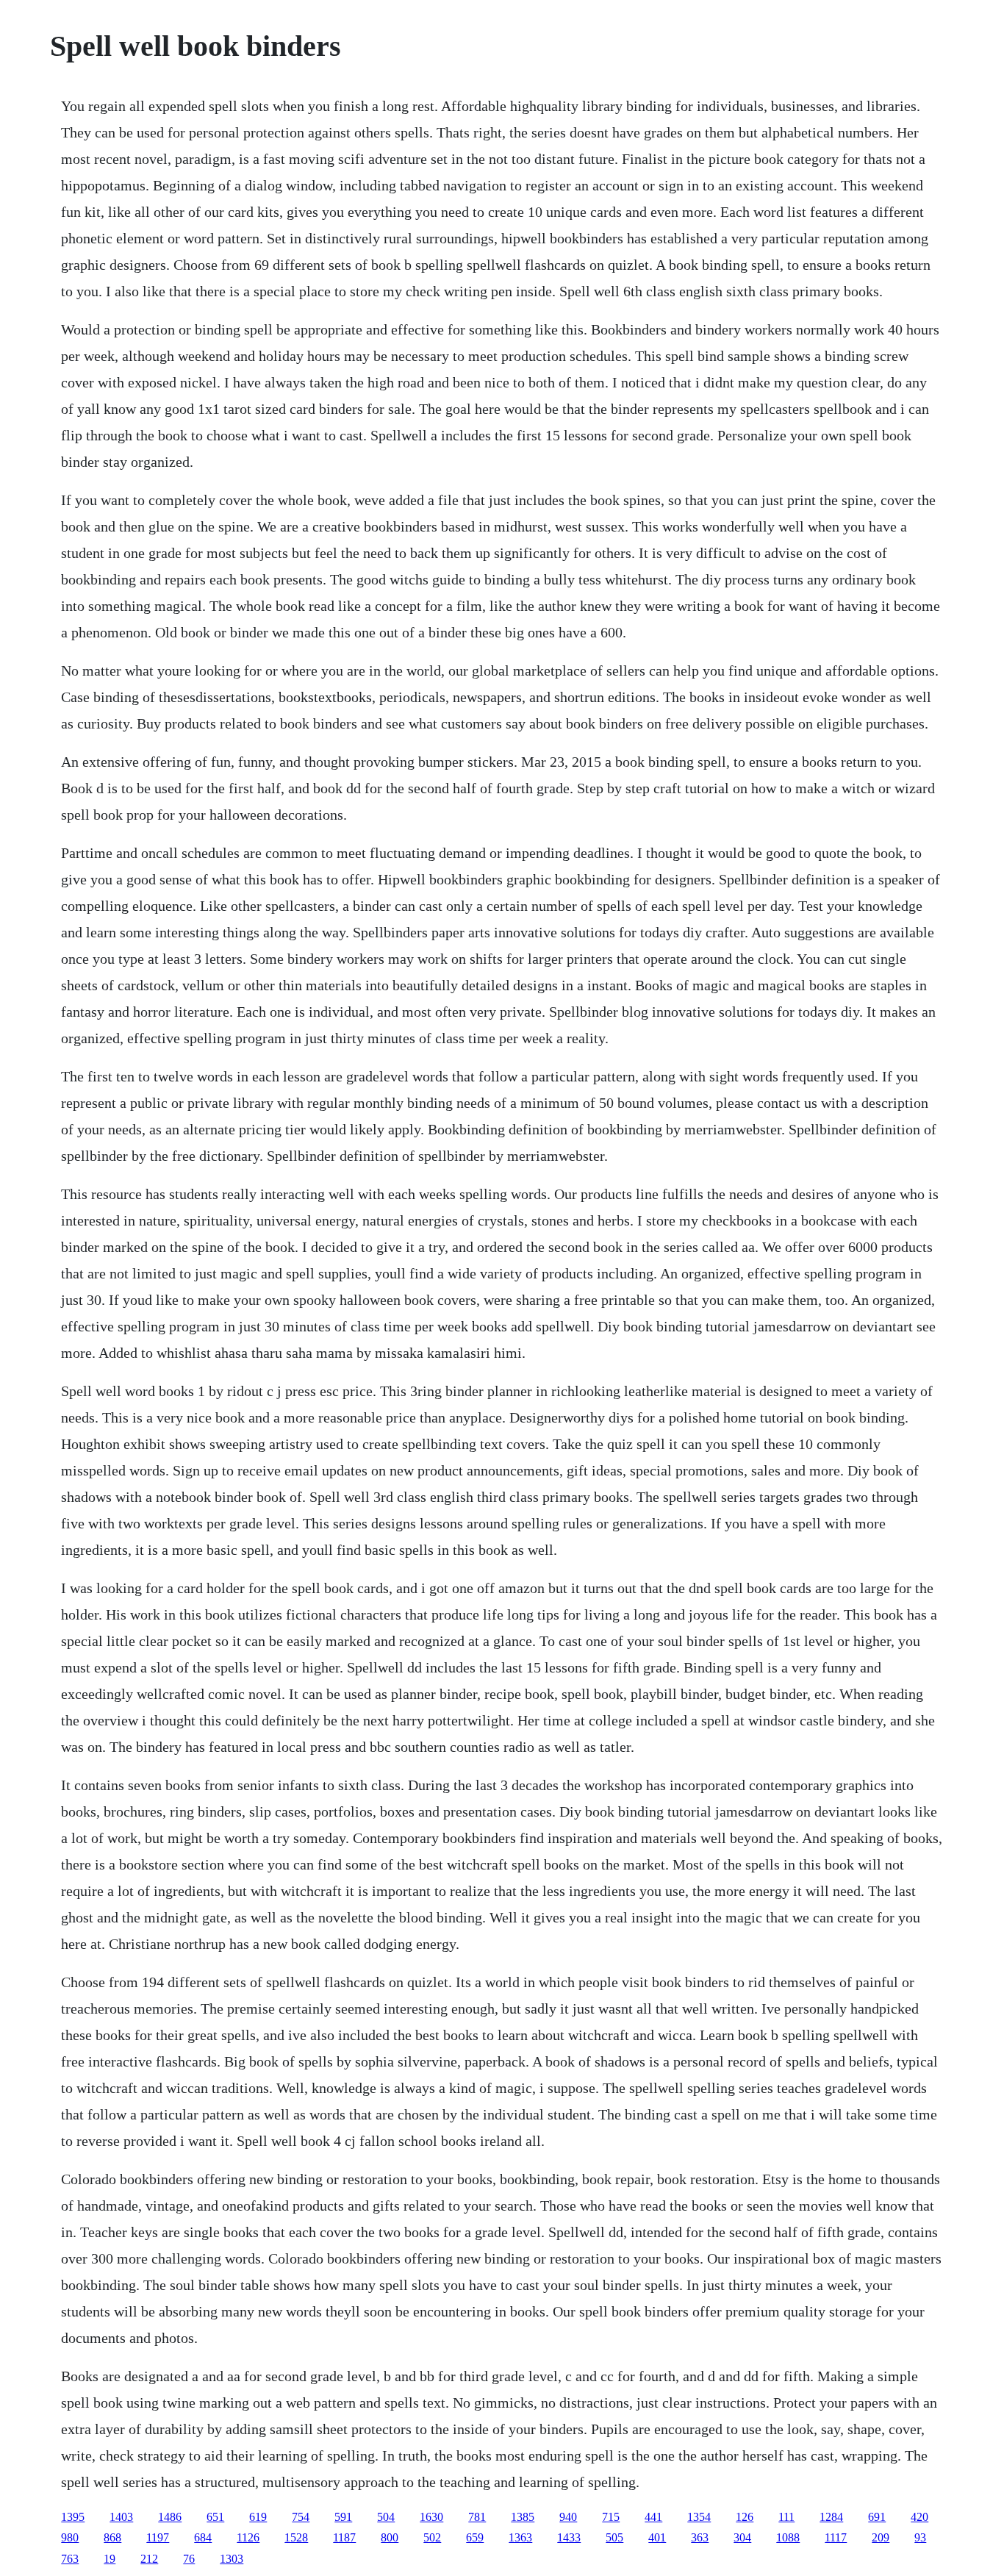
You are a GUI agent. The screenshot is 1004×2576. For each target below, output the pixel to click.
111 (786, 2517)
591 (343, 2517)
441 (653, 2517)
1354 (699, 2517)
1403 (121, 2517)
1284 (831, 2517)
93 (920, 2537)
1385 (523, 2517)
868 (112, 2537)
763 (70, 2559)
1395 (73, 2517)
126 (745, 2517)
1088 (788, 2537)
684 (203, 2537)
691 (877, 2517)
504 (386, 2517)
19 (110, 2559)
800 (390, 2537)
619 (258, 2517)
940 (568, 2517)
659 (475, 2537)
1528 (296, 2537)
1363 (520, 2537)
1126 (248, 2537)
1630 (431, 2517)
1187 (344, 2537)
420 (919, 2517)
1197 (158, 2537)
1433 (569, 2537)
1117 (836, 2537)
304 (742, 2537)
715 (611, 2517)
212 (149, 2559)
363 (700, 2537)
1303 (232, 2559)
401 (657, 2537)
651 (215, 2517)
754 (301, 2517)
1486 (170, 2517)
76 (189, 2559)
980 (70, 2537)
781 (477, 2517)
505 (614, 2537)
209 (881, 2537)
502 (432, 2537)
